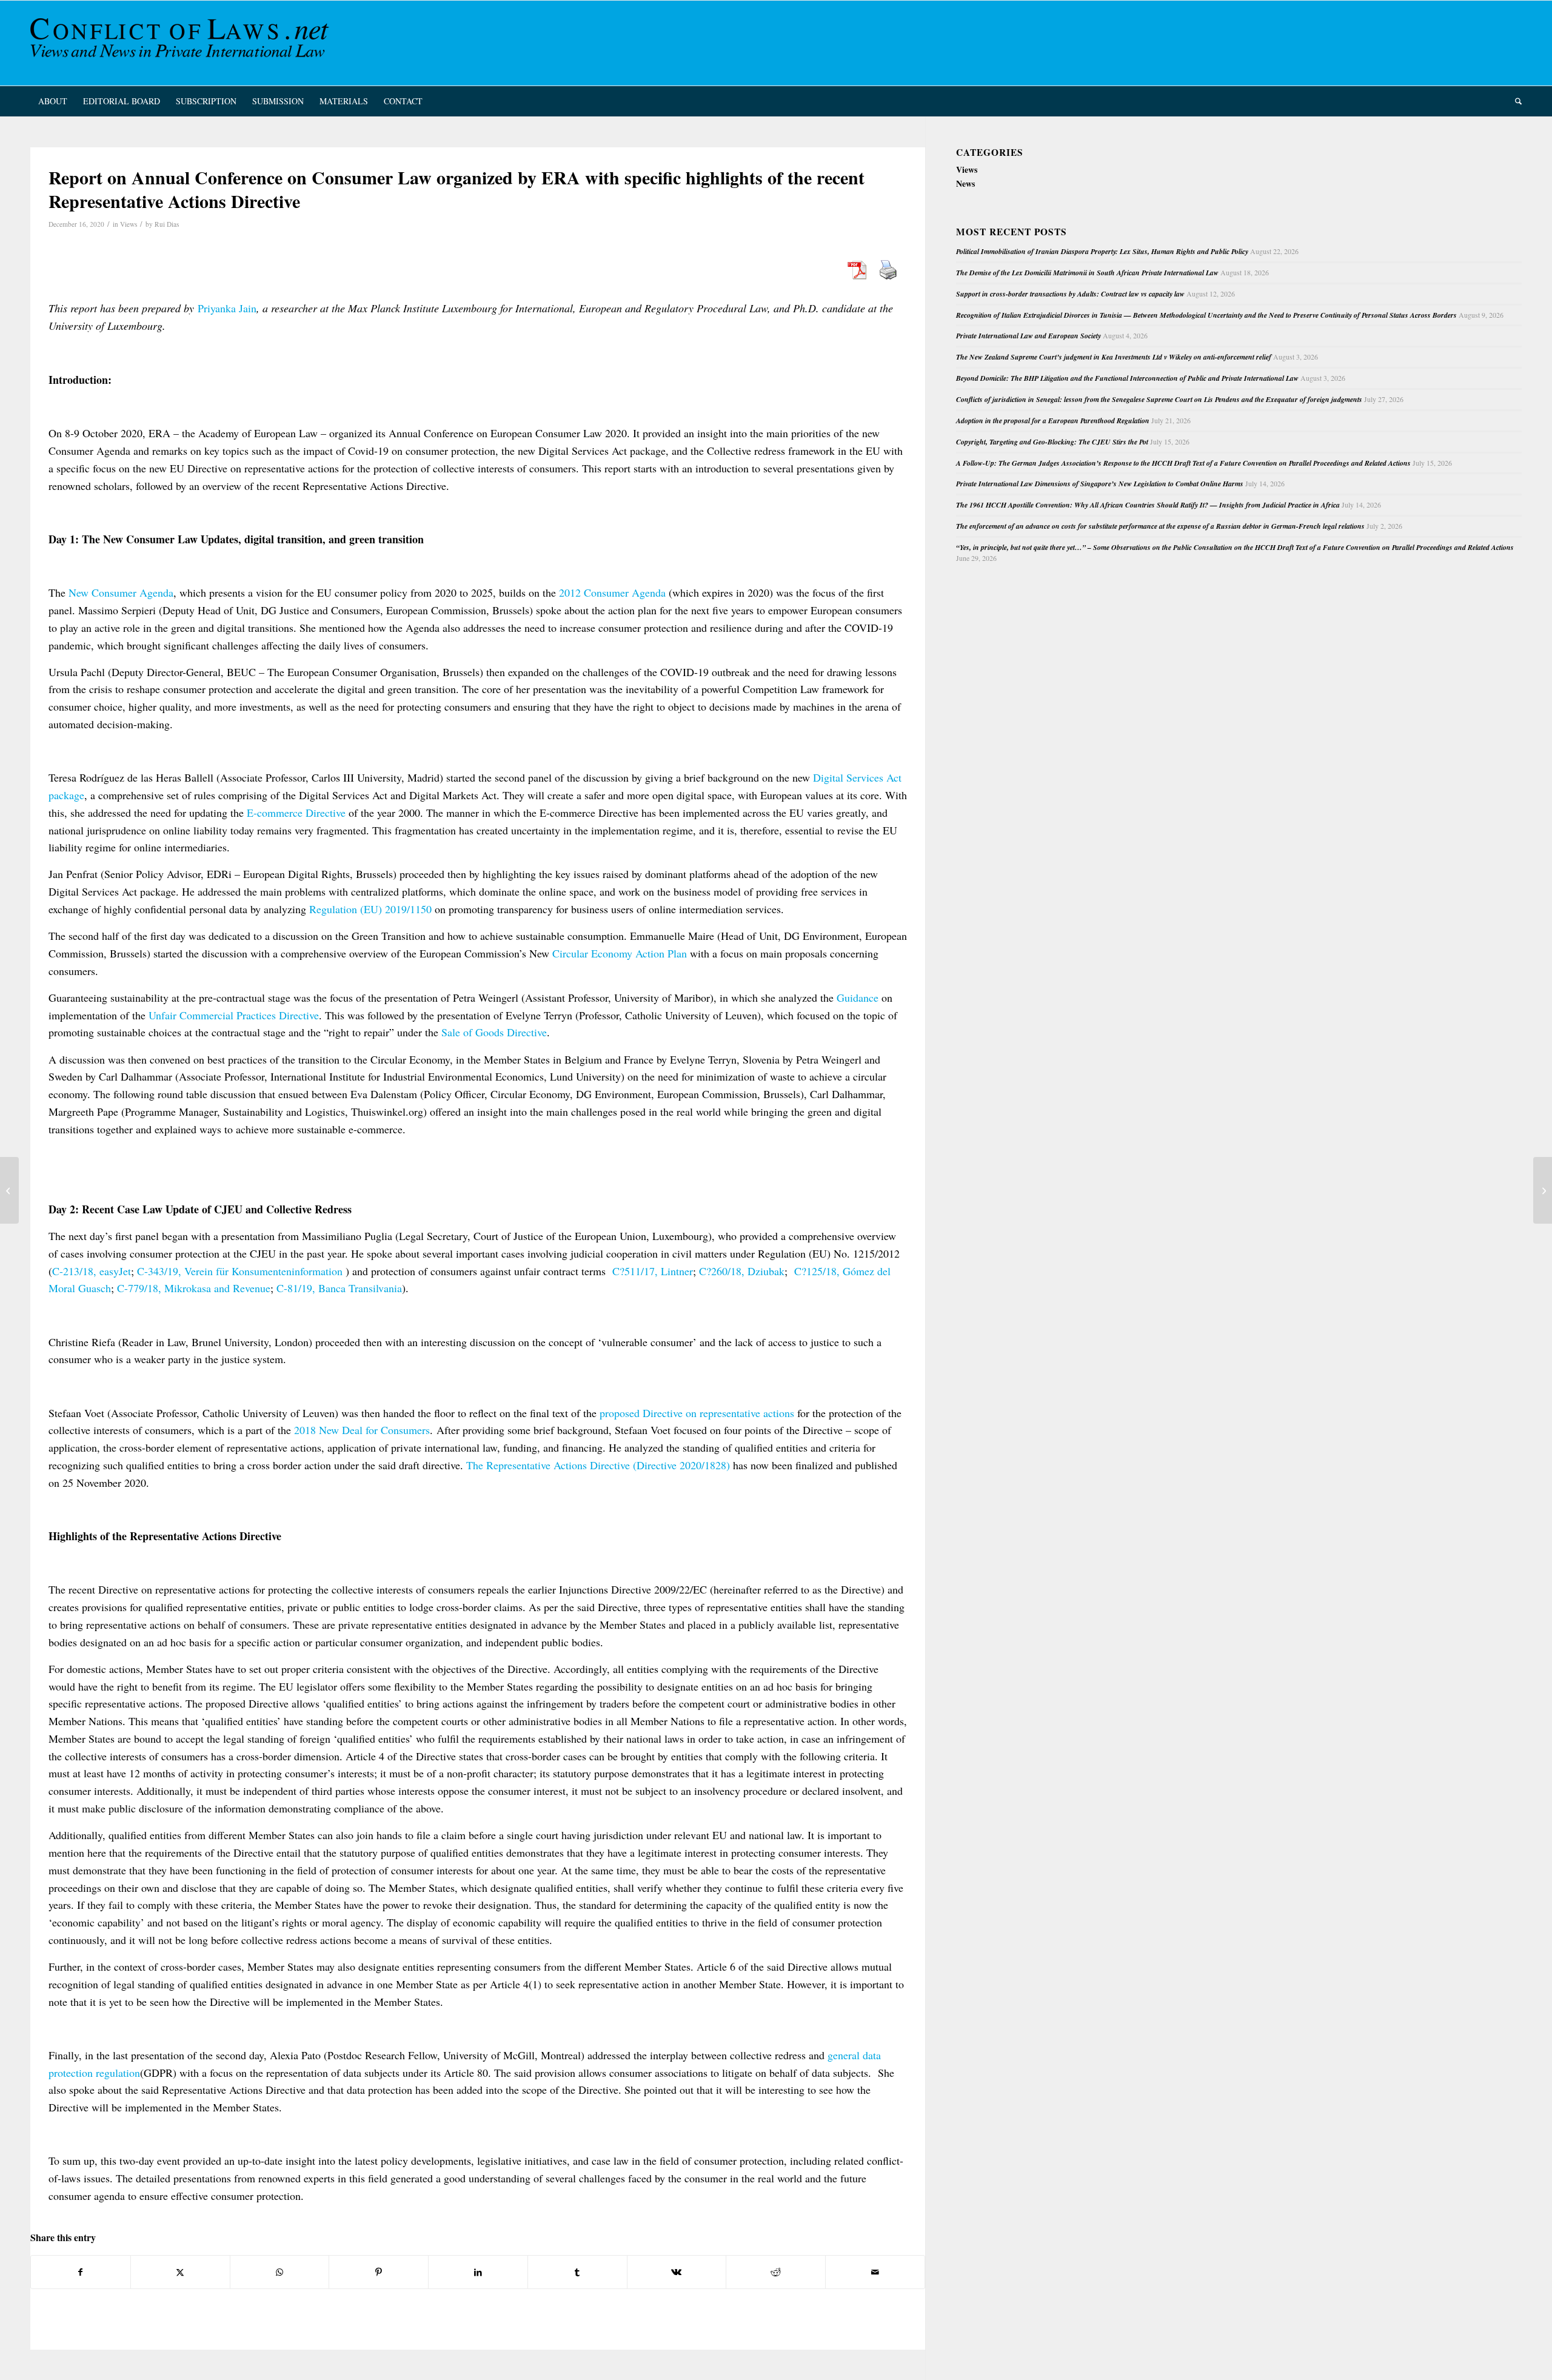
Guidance (858, 997)
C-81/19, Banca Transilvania (339, 1288)
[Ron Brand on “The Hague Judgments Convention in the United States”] (9, 1190)
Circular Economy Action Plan (620, 953)
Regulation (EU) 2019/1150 (370, 909)
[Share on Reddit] (776, 2272)
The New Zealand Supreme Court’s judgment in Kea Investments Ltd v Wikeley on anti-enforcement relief (1114, 357)
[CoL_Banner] (182, 43)
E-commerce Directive (296, 813)
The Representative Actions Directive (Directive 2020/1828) (598, 1465)
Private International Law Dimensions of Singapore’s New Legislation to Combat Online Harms (1100, 484)
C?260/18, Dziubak (742, 1271)
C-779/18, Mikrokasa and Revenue (194, 1288)
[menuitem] (53, 101)
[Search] (1514, 101)
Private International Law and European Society (1029, 336)
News (965, 183)
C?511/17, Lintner (653, 1271)
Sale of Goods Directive (494, 1032)
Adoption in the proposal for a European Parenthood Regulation (1053, 421)
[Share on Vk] (677, 2272)
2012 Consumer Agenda (612, 592)
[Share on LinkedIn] (478, 2272)
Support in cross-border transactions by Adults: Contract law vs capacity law (1070, 294)
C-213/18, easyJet (92, 1271)
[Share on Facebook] (81, 2272)
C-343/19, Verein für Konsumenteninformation (240, 1271)
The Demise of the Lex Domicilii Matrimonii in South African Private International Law (1087, 273)
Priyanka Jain (227, 308)
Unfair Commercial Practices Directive (234, 1015)
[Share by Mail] (875, 2272)
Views (129, 224)
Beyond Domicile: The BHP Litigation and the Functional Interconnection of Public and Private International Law (1127, 378)
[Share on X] (180, 2272)
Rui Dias (167, 224)
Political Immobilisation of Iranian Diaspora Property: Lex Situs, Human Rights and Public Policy (1102, 251)
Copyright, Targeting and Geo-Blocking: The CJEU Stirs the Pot (1052, 442)
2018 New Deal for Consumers (362, 1430)
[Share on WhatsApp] (280, 2272)
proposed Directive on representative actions (697, 1413)
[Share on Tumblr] (577, 2272)
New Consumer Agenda (121, 592)
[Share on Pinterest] (379, 2272)
